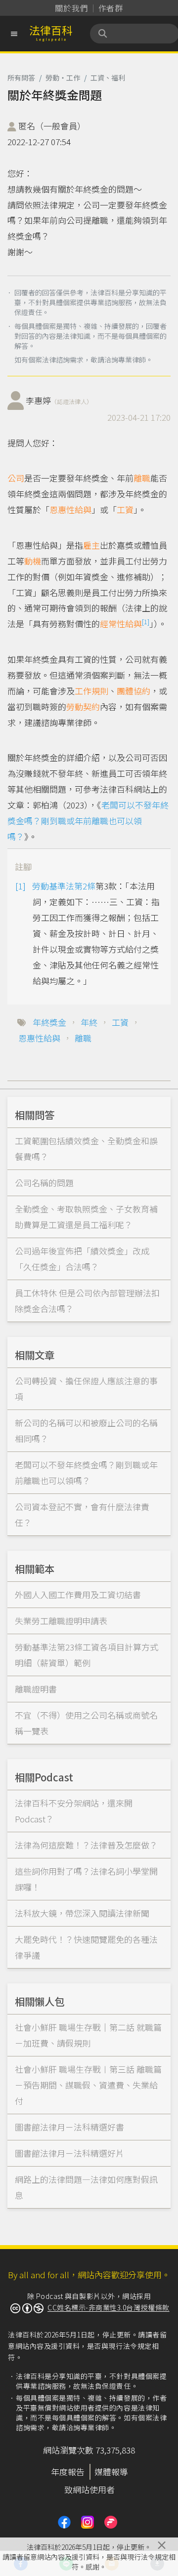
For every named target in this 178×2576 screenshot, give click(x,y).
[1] (146, 622)
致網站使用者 (89, 2489)
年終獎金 (49, 1022)
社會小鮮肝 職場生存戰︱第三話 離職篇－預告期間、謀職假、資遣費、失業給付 (88, 2085)
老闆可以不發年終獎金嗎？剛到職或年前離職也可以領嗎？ (88, 821)
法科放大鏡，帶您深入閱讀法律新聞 (82, 1913)
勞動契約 (83, 706)
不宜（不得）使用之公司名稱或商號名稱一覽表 (86, 1723)
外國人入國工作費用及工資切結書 (78, 1594)
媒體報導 (111, 2472)
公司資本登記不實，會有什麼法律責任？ (82, 1514)
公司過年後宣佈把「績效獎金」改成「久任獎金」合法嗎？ (82, 1259)
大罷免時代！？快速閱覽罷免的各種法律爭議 (86, 1947)
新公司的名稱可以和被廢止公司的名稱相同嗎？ (86, 1430)
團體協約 (133, 691)
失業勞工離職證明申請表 (61, 1621)
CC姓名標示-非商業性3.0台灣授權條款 (109, 2307)
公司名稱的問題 (44, 1183)
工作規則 (91, 691)
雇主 (91, 545)
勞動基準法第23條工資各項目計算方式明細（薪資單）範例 (87, 1655)
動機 (33, 561)
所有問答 (21, 78)
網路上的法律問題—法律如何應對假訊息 (86, 2187)
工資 (125, 509)
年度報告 (68, 2472)
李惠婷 (59, 400)
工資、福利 (108, 78)
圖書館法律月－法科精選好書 (69, 2127)
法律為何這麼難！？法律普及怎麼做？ (86, 1845)
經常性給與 (121, 624)
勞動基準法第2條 (64, 886)
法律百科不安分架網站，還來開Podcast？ (74, 1811)
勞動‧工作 (63, 78)
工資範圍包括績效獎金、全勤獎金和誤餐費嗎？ (86, 1148)
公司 (16, 478)
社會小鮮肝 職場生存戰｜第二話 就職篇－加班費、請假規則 (88, 2035)
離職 (142, 478)
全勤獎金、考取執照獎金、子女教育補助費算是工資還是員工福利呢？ (86, 1217)
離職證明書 (36, 1689)
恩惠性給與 (70, 509)
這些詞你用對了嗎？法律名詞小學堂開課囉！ (86, 1879)
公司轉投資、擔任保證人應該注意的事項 (86, 1389)
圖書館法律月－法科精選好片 (69, 2153)
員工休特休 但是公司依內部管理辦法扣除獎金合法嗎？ (87, 1301)
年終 (89, 1022)
